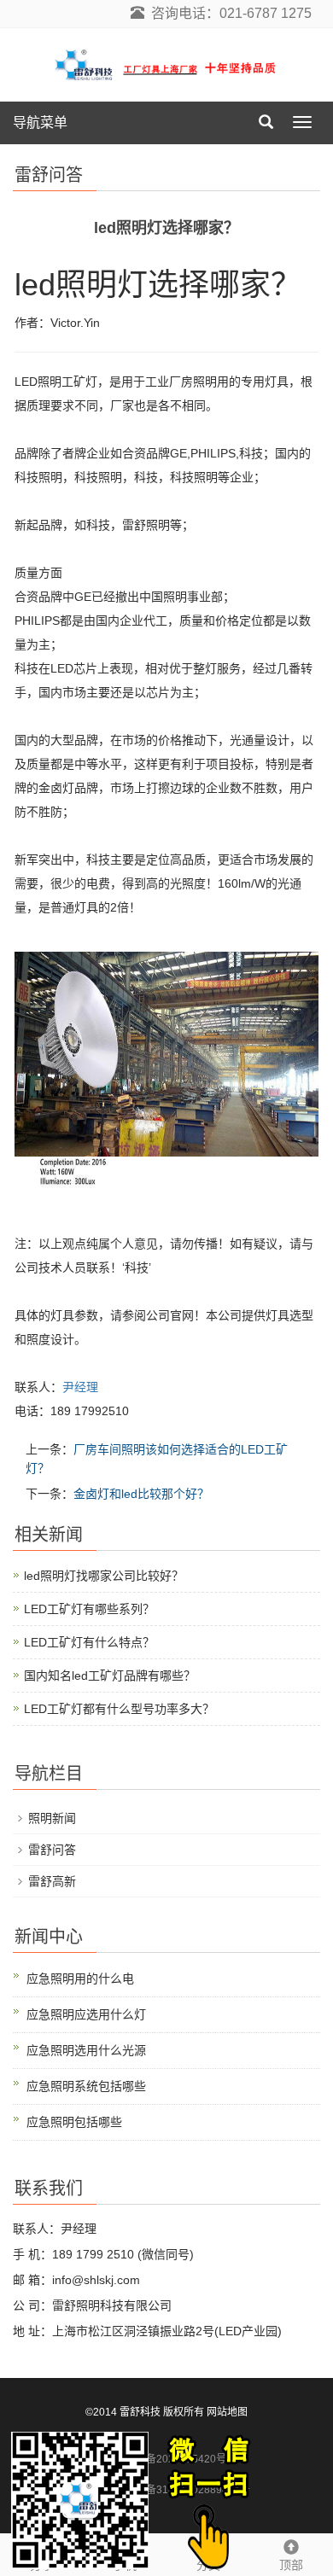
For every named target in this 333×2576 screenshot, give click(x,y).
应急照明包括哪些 (74, 2122)
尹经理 (80, 1387)
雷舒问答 (52, 1850)
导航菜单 (40, 122)
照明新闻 (52, 1818)
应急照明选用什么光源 (86, 2050)
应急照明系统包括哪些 (86, 2086)
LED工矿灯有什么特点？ (89, 1642)
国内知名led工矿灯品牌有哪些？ (110, 1676)
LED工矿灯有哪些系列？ (89, 1609)
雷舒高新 (52, 1881)
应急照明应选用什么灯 (86, 2014)
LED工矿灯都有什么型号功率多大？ (119, 1709)
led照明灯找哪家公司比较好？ (104, 1576)
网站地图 (227, 2412)
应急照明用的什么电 (80, 1979)
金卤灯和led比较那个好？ (141, 1494)
